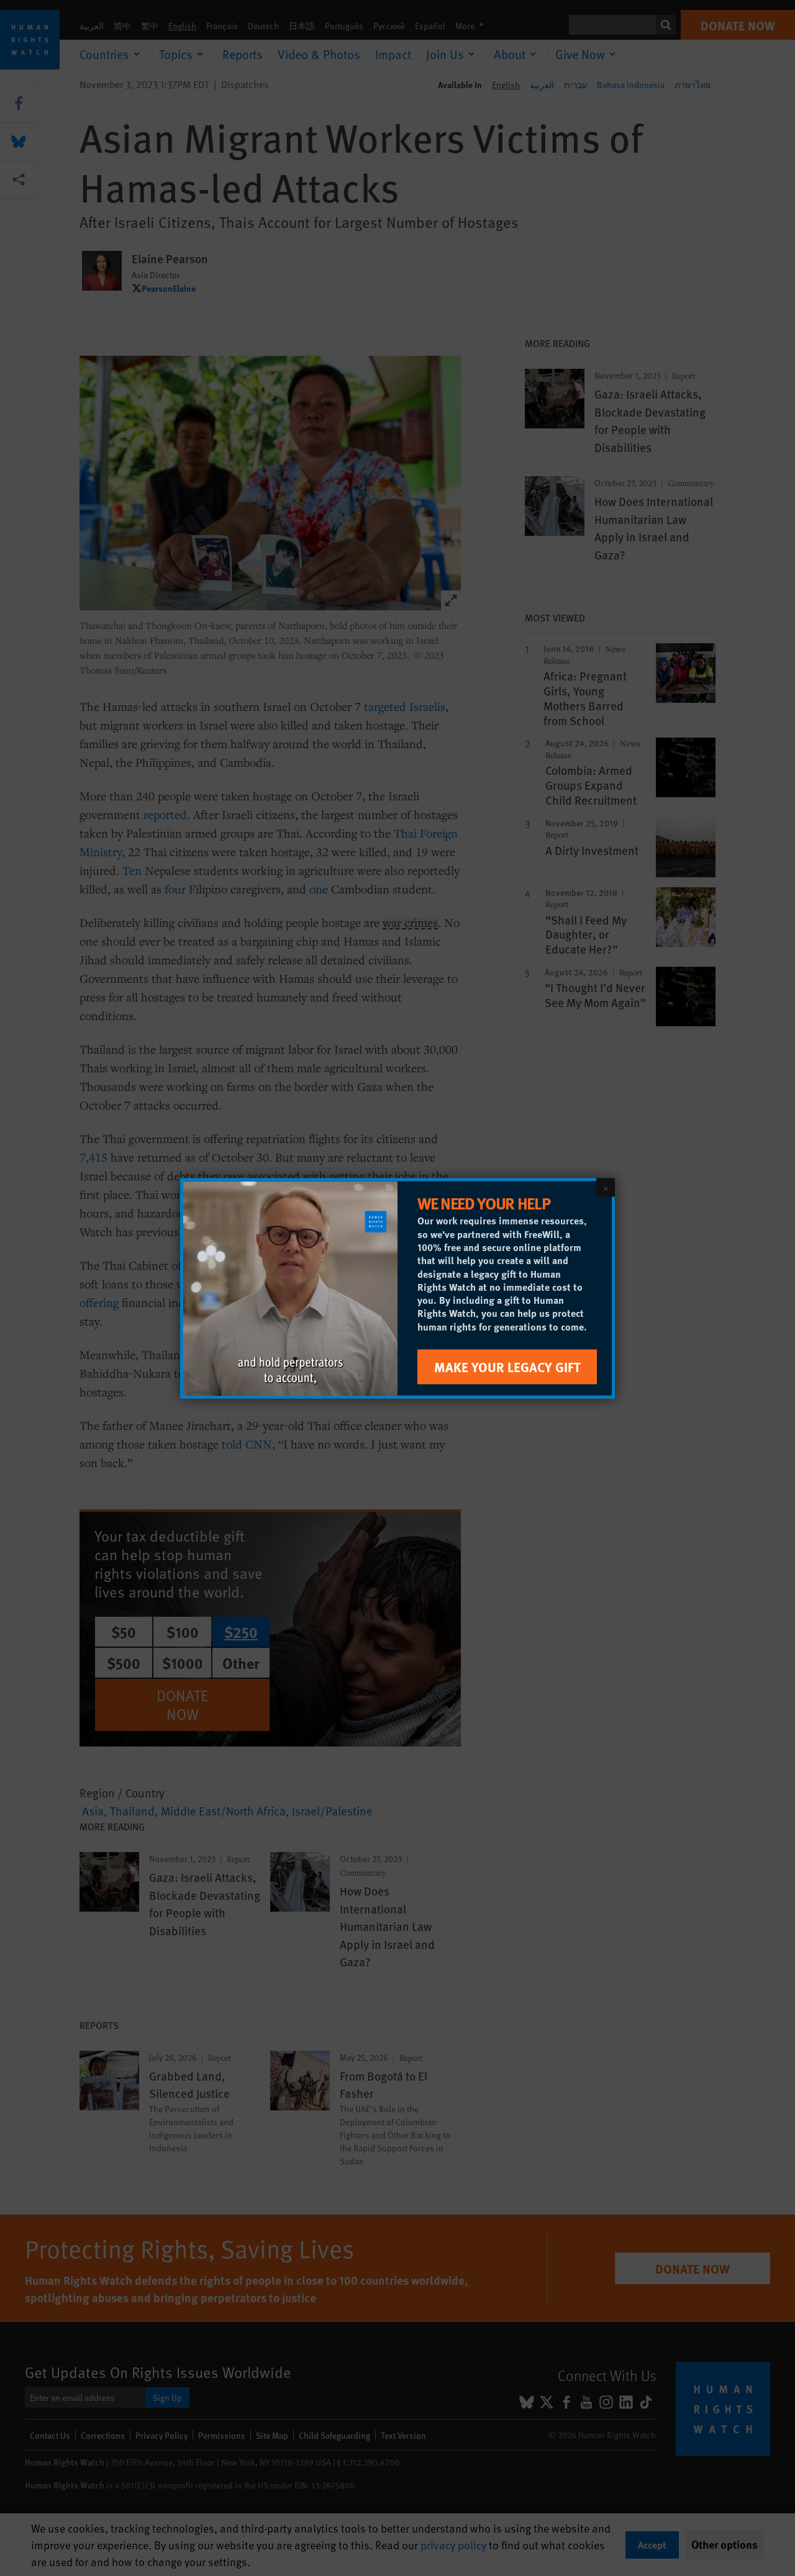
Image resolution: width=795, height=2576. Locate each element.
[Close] (606, 1187)
